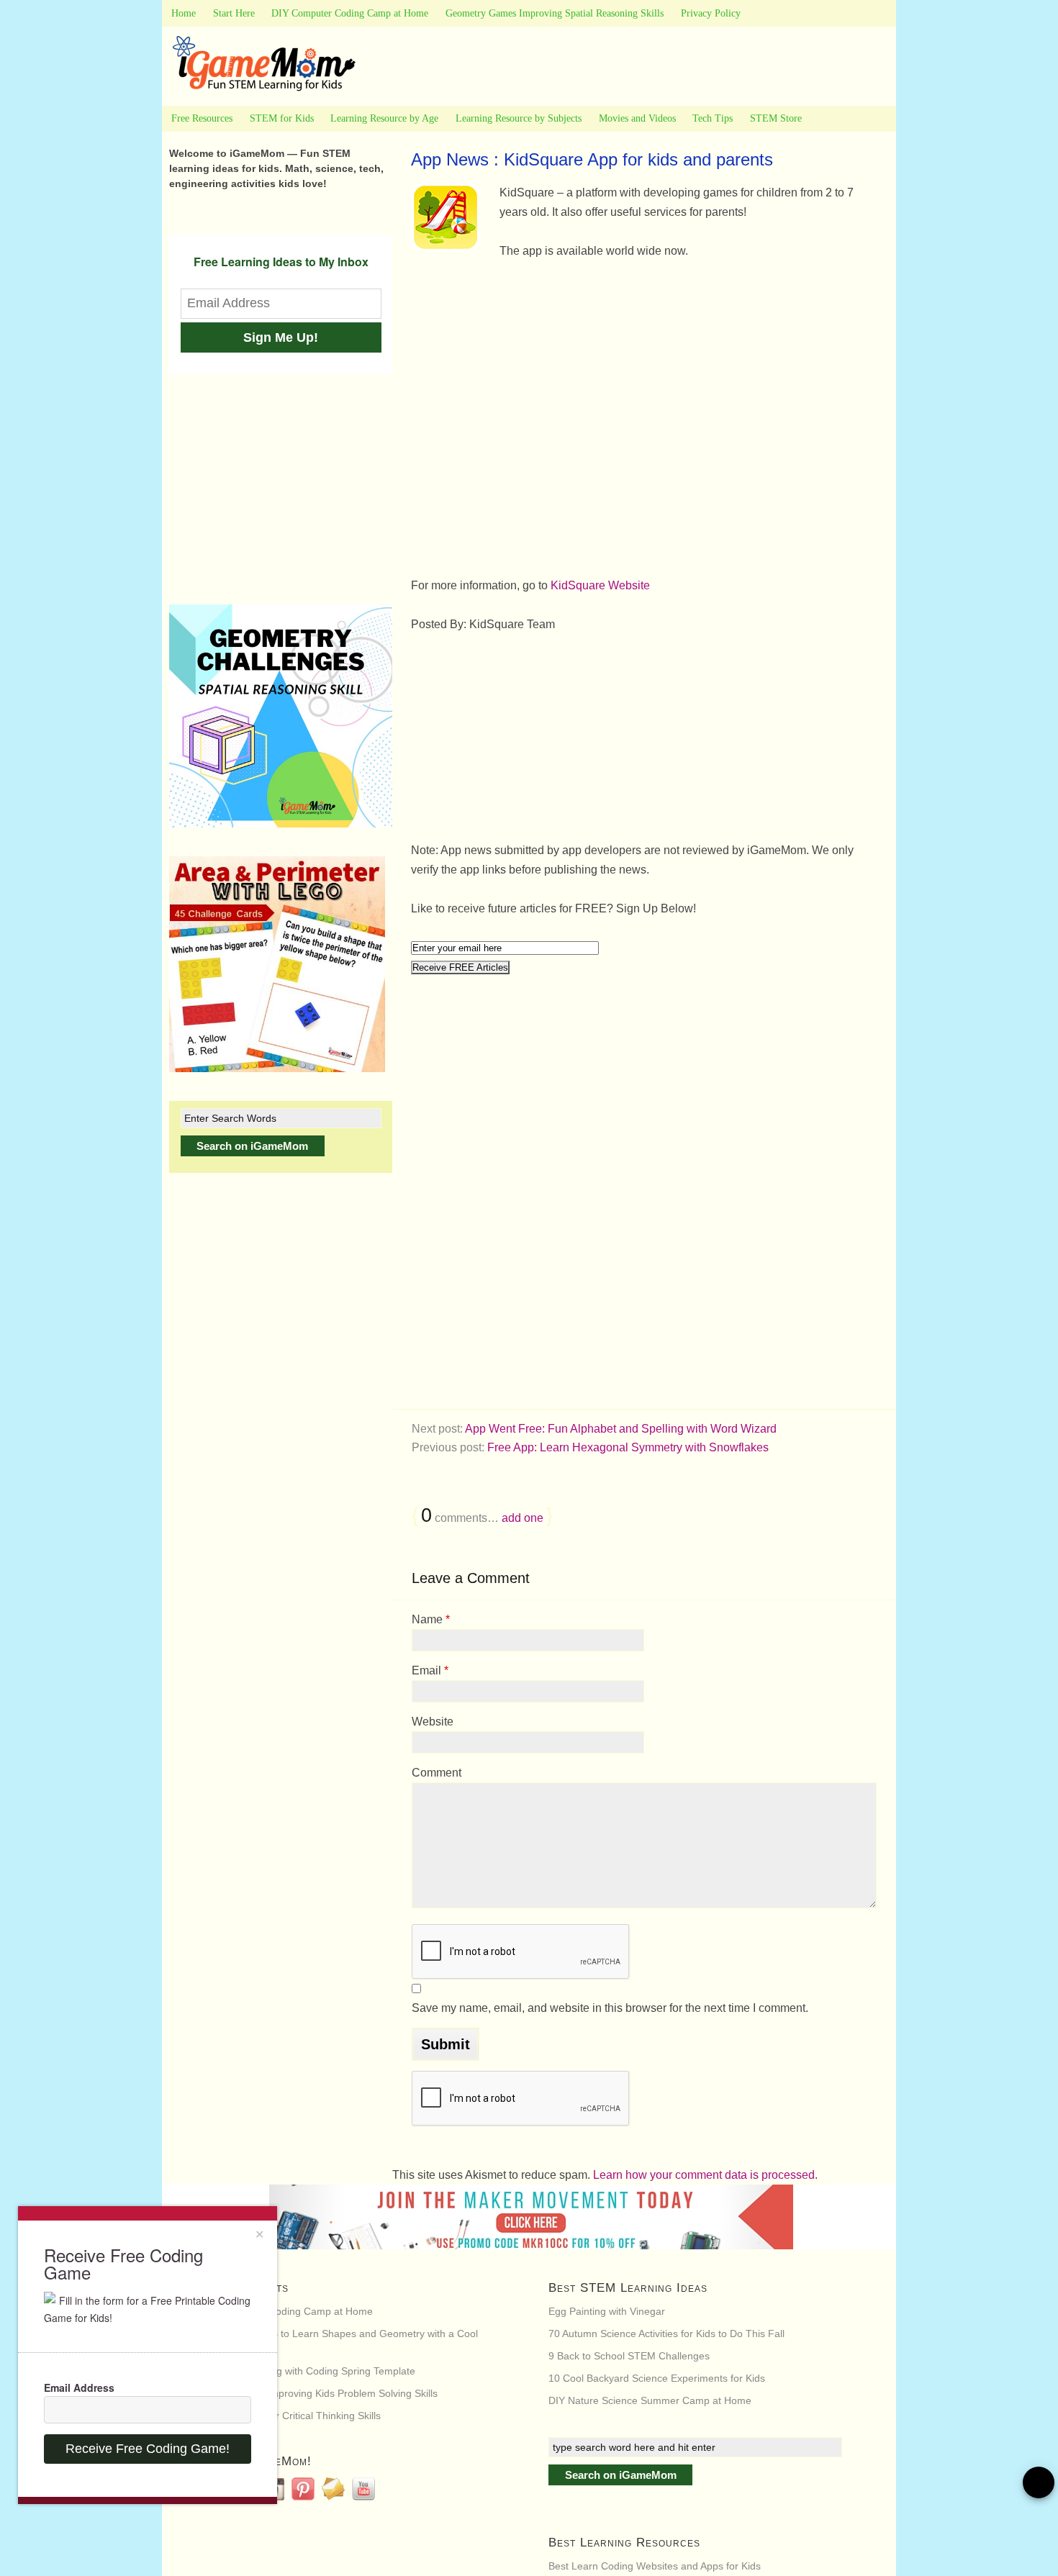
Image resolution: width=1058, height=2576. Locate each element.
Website (433, 1722)
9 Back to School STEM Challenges (629, 2356)
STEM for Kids (282, 118)
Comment (437, 1773)
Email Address (79, 2387)
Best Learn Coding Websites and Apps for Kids (655, 2566)
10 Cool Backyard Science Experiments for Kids (657, 2378)
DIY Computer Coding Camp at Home (350, 13)
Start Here (234, 13)
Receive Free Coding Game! (148, 2449)
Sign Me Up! (281, 337)
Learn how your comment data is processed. (705, 2175)
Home (184, 13)
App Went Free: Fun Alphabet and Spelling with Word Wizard (621, 1429)
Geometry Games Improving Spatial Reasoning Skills (555, 13)
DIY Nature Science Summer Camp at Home (650, 2400)
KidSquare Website (600, 585)
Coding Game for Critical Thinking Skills (291, 2416)
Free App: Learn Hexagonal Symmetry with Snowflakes (628, 1447)
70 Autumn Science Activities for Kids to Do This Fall (666, 2334)
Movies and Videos (637, 118)
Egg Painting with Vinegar (607, 2311)
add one (523, 1518)
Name (431, 1619)
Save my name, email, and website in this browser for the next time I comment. (610, 2008)
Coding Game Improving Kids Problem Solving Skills (319, 2393)
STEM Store (776, 118)
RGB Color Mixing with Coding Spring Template (308, 2371)
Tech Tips (713, 118)
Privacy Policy (711, 13)
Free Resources (202, 118)
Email (430, 1670)
